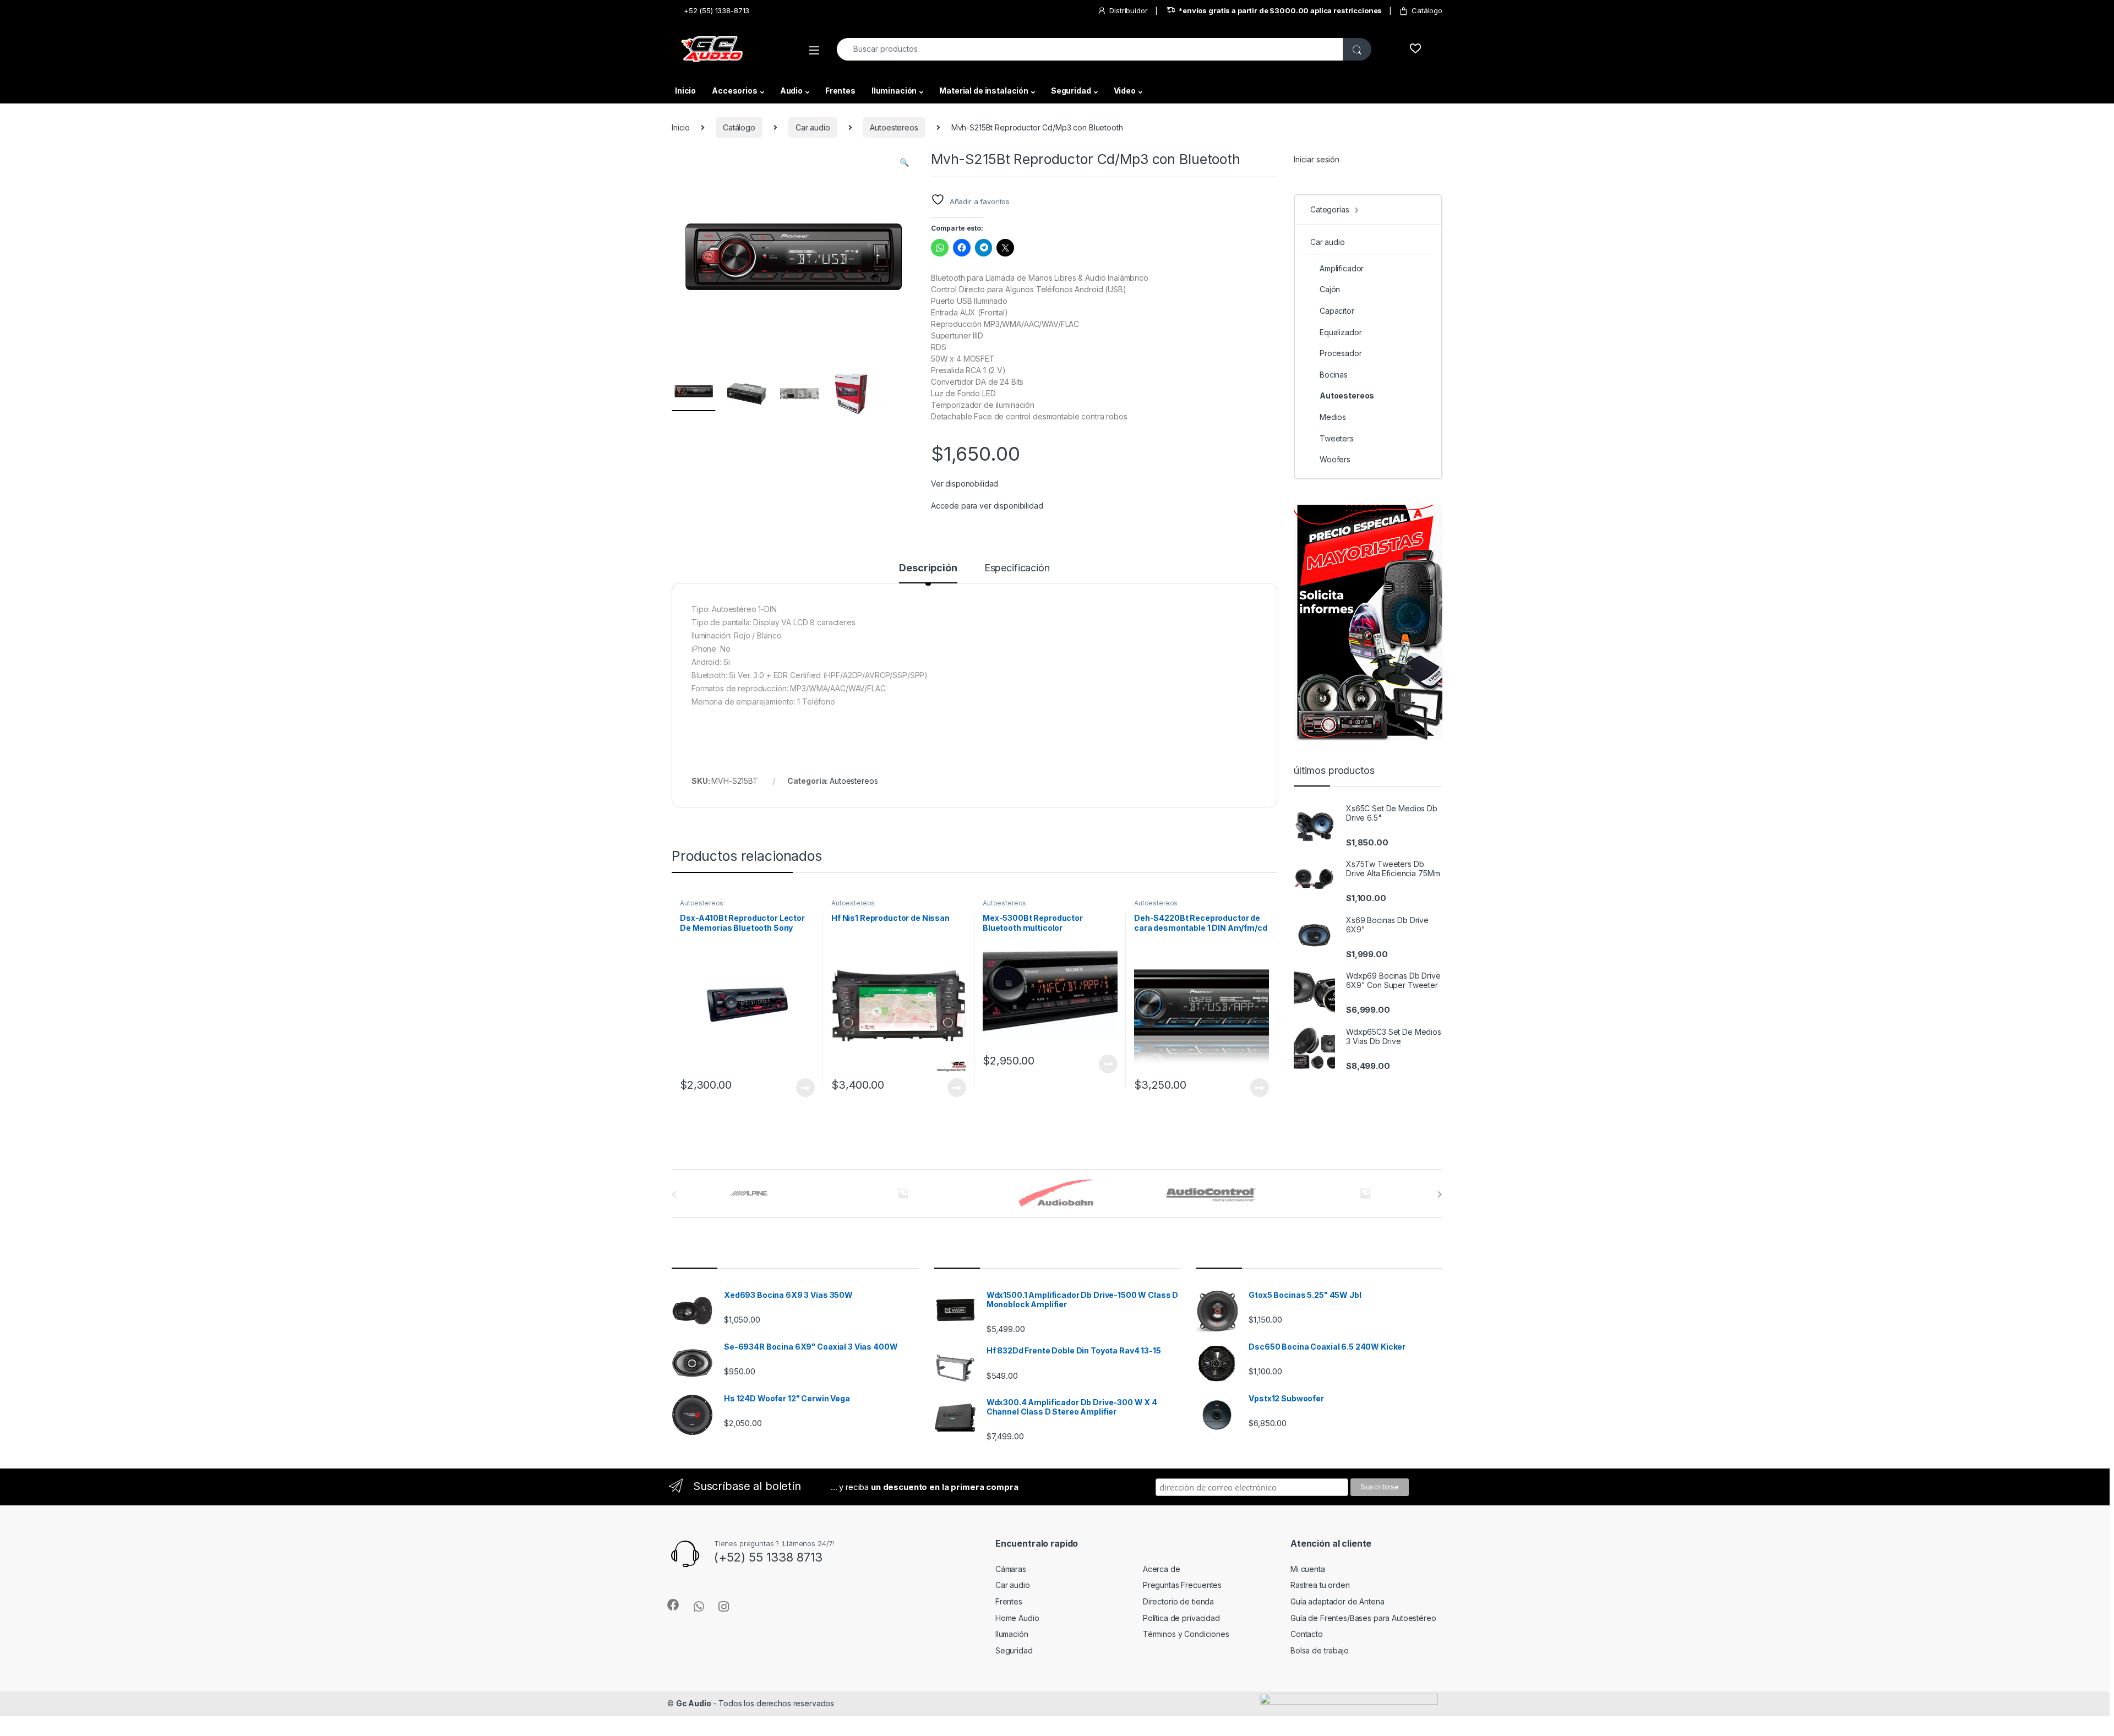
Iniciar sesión (1317, 159)
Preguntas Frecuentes (1182, 1585)
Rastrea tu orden (1320, 1585)
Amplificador (1342, 268)
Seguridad (1071, 91)
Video (1125, 91)
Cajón (1330, 289)
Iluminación (894, 91)
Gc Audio (694, 1703)
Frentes (840, 91)
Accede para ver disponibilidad (987, 506)
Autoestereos (894, 127)
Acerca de (1162, 1569)
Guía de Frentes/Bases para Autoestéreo (1363, 1618)
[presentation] (1440, 1194)
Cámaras (1011, 1569)
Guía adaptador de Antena (1337, 1601)
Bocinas (1334, 375)
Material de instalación (984, 91)
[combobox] (1090, 49)
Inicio (685, 91)
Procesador (1341, 353)
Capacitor (1337, 311)
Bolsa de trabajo (1320, 1650)
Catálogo (1427, 10)
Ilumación (1012, 1634)
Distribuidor (1128, 10)
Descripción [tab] (928, 568)
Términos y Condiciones (1186, 1634)
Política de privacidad (1181, 1618)
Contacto (1307, 1634)
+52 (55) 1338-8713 (717, 10)
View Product (801, 1088)
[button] (904, 162)
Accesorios (735, 91)
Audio (791, 91)
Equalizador (1341, 332)
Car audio (813, 127)
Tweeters (1337, 438)
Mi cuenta (1308, 1569)
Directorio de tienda (1178, 1601)
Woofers (1335, 459)
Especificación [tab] (1017, 568)
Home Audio (1017, 1618)
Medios (1333, 417)
